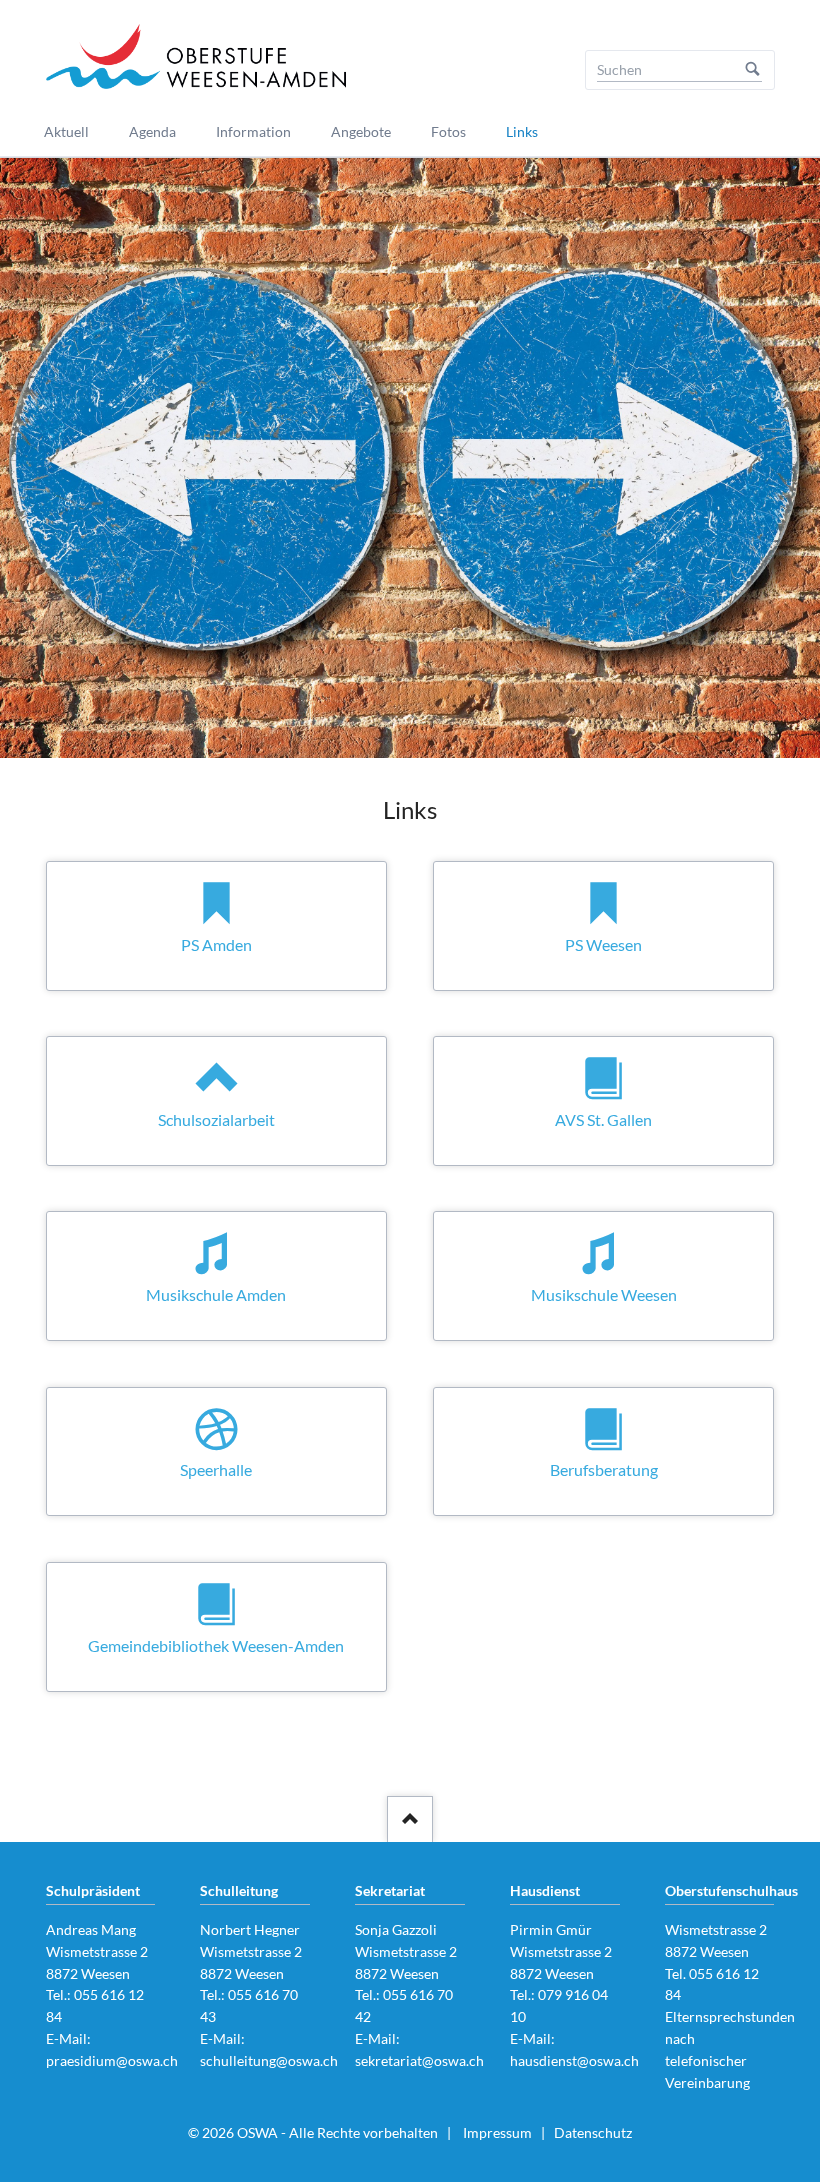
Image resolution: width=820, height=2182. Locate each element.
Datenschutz (593, 2132)
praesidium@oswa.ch (112, 2060)
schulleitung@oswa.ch (269, 2060)
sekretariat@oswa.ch (419, 2060)
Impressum (497, 2132)
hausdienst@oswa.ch (574, 2060)
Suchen (753, 70)
